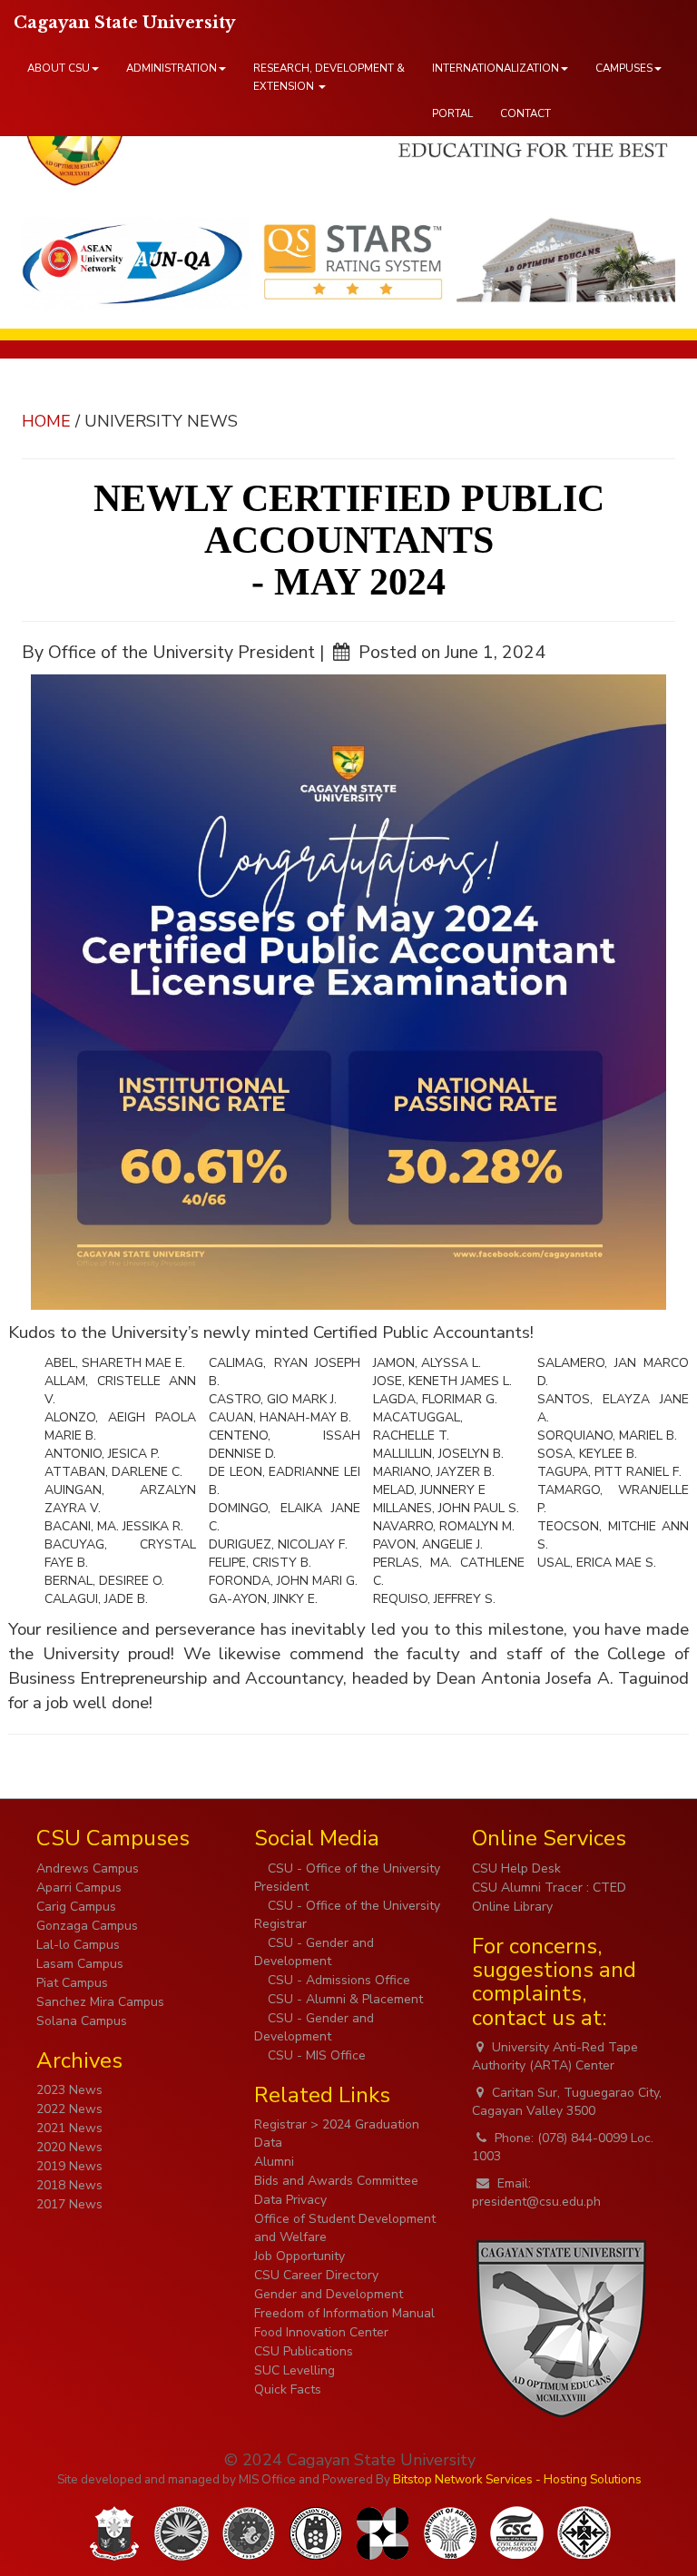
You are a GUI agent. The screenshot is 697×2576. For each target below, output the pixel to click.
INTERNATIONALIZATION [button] (496, 68)
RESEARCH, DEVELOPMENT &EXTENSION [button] (329, 77)
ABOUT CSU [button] (59, 68)
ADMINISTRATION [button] (172, 68)
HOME (46, 421)
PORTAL (452, 113)
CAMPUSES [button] (624, 68)
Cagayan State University (124, 23)
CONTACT (525, 113)
